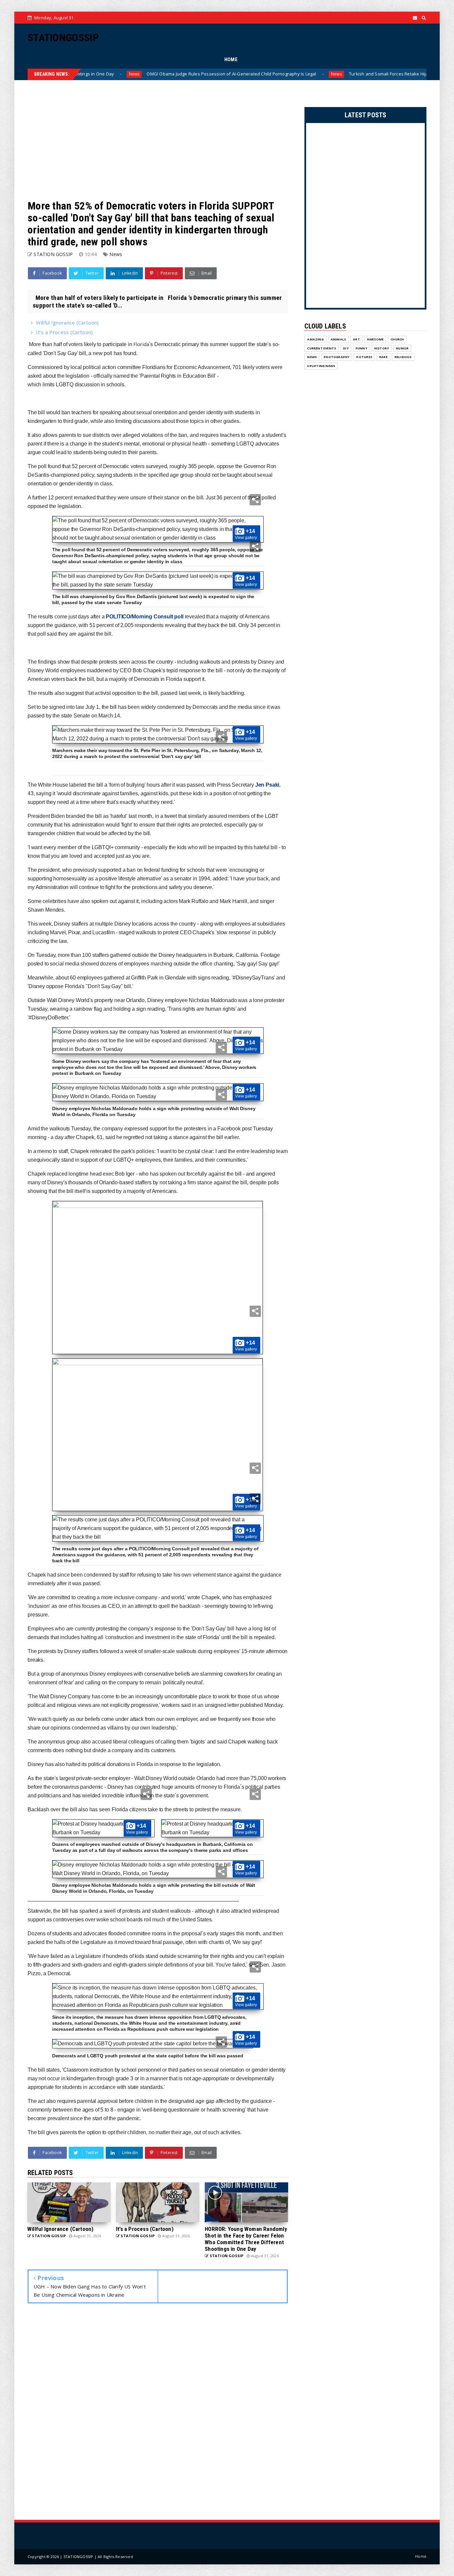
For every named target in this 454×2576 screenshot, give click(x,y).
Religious (403, 357)
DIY (346, 348)
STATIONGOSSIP (63, 38)
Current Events (322, 348)
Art (356, 339)
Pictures (364, 357)
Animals (338, 339)
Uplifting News (321, 366)
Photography (337, 357)
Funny (361, 348)
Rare (383, 357)
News (260, 74)
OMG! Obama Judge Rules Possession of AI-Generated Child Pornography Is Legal (155, 74)
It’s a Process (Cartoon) (64, 332)
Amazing (315, 339)
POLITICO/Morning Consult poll (144, 617)
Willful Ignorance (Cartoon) (67, 322)
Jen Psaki (267, 785)
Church (397, 339)
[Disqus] (158, 2413)
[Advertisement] (158, 140)
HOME (231, 60)
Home (421, 2556)
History (382, 348)
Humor (402, 348)
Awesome (375, 339)
